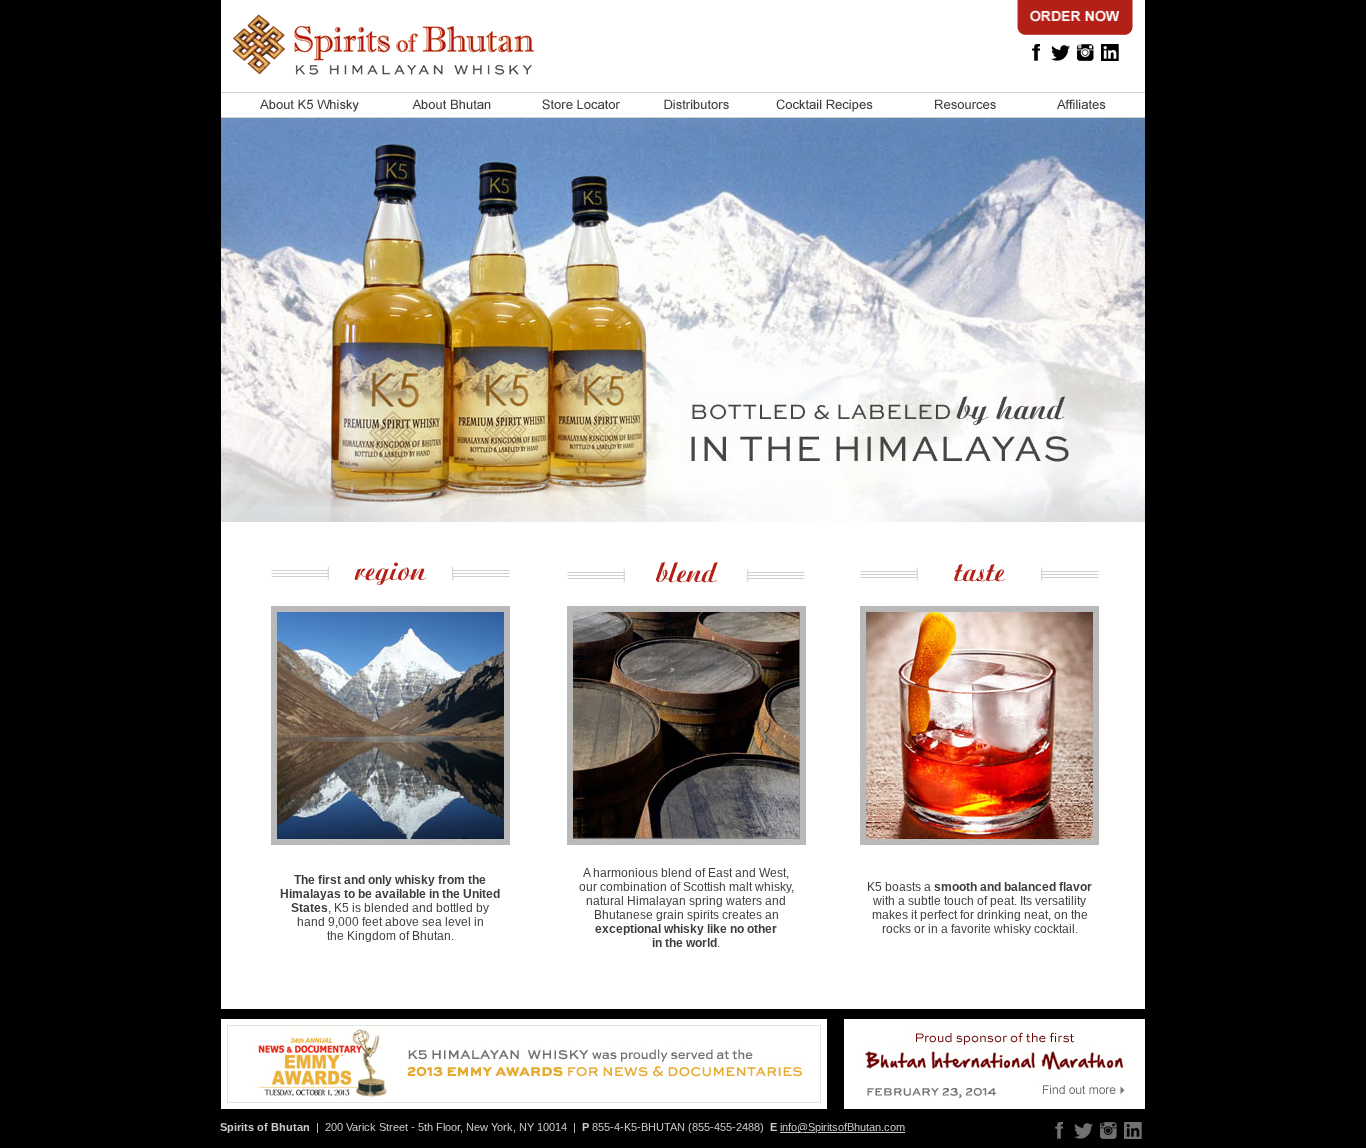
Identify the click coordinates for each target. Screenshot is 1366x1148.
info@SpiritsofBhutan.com (842, 1127)
